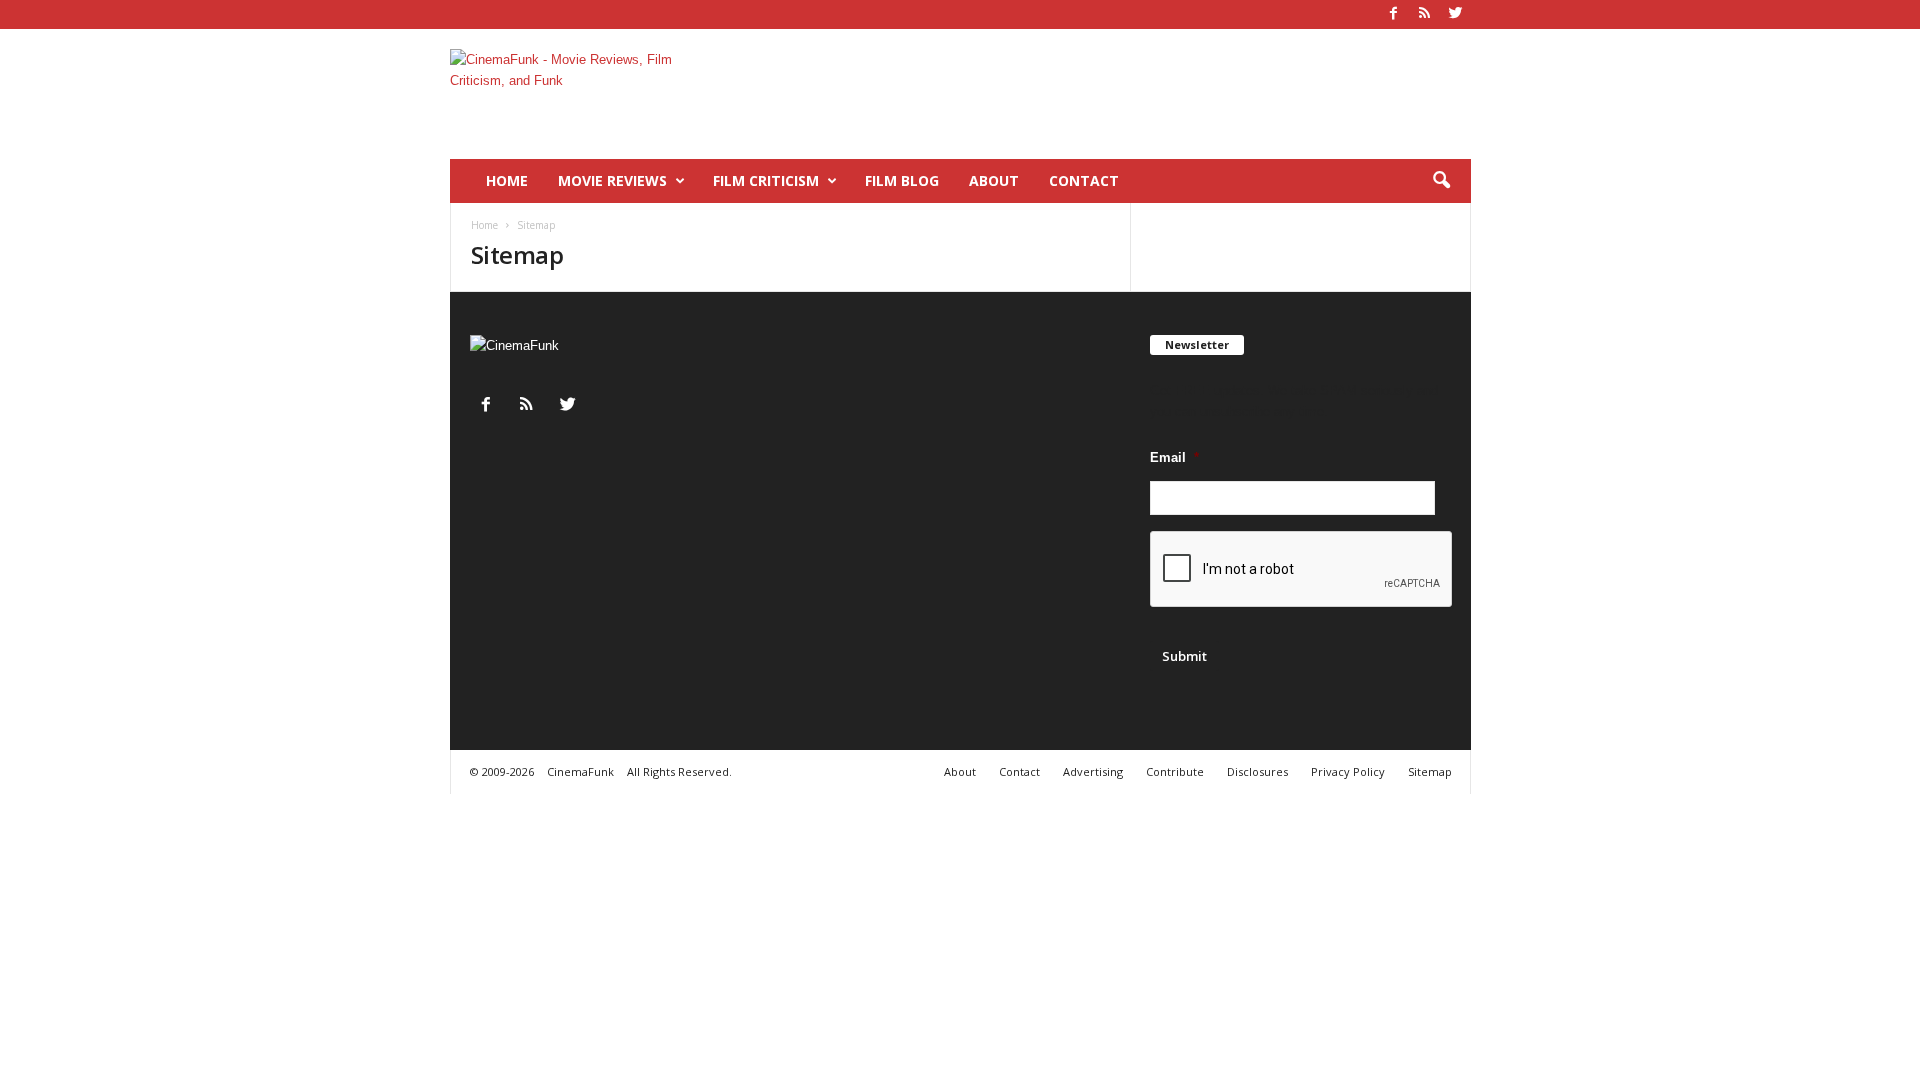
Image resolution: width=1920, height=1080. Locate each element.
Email (1174, 457)
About (994, 180)
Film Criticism (766, 180)
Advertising (1093, 771)
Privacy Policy (1348, 771)
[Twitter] (1456, 14)
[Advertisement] (1107, 94)
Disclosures (1257, 771)
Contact (1084, 180)
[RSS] (1425, 14)
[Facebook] (1394, 14)
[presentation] (1302, 570)
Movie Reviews (612, 180)
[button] (1441, 181)
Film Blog (902, 180)
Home (507, 180)
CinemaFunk (580, 771)
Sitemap (1430, 771)
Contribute (1175, 771)
